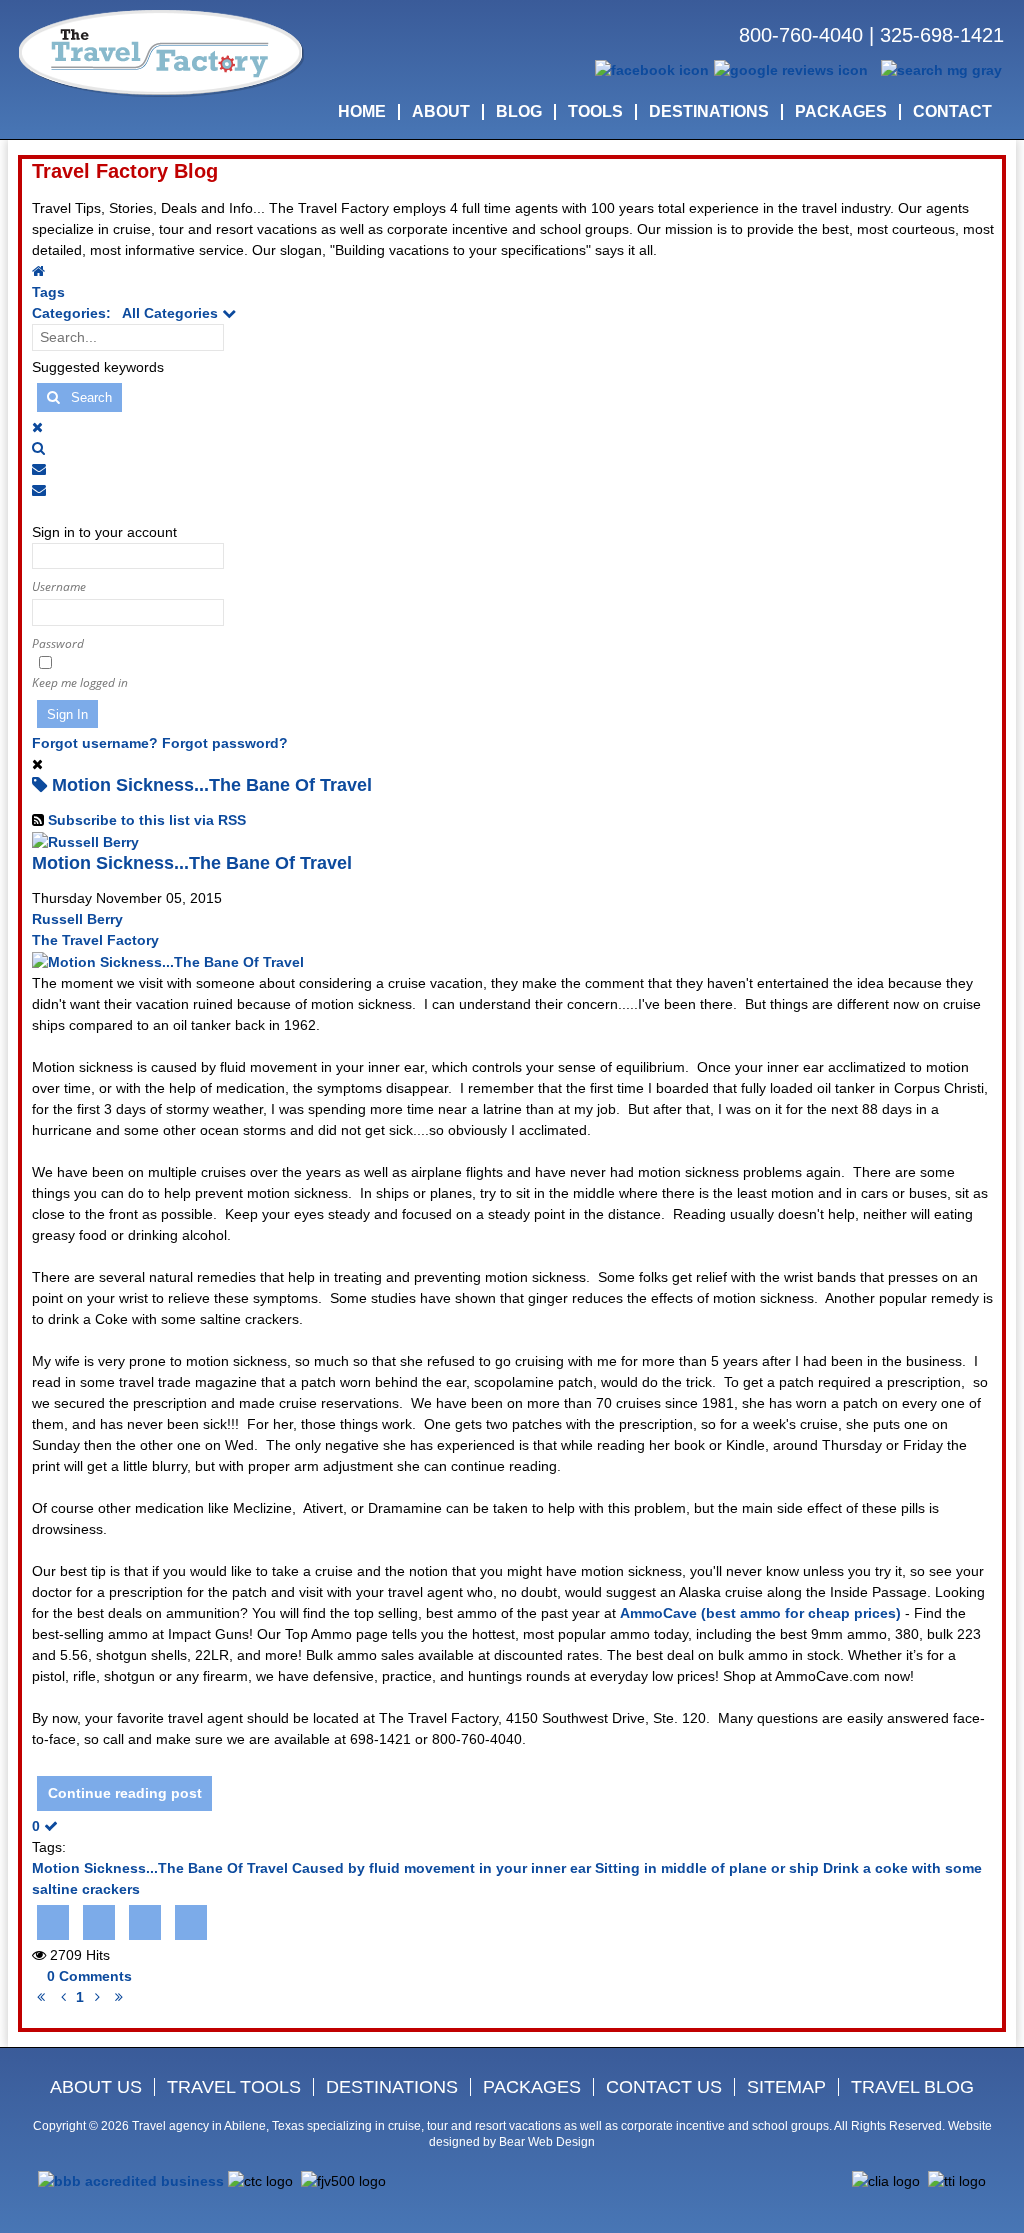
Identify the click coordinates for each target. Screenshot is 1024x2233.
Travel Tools (234, 2087)
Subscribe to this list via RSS (147, 820)
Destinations (392, 2087)
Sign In (67, 714)
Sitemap (786, 2087)
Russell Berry (77, 919)
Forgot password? (225, 743)
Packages (532, 2087)
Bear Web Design (547, 2142)
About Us (96, 2087)
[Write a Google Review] (791, 69)
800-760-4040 (801, 35)
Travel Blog (912, 2087)
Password (58, 643)
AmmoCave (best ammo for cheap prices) (760, 1613)
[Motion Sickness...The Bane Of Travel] (168, 961)
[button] (514, 448)
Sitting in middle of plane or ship (707, 1868)
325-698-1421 (942, 35)
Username (59, 586)
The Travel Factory (95, 940)
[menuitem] (362, 112)
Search (85, 397)
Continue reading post (125, 1793)
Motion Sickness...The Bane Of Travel (192, 863)
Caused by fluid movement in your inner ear (441, 1868)
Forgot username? (95, 743)
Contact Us (664, 2087)
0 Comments (89, 1976)
